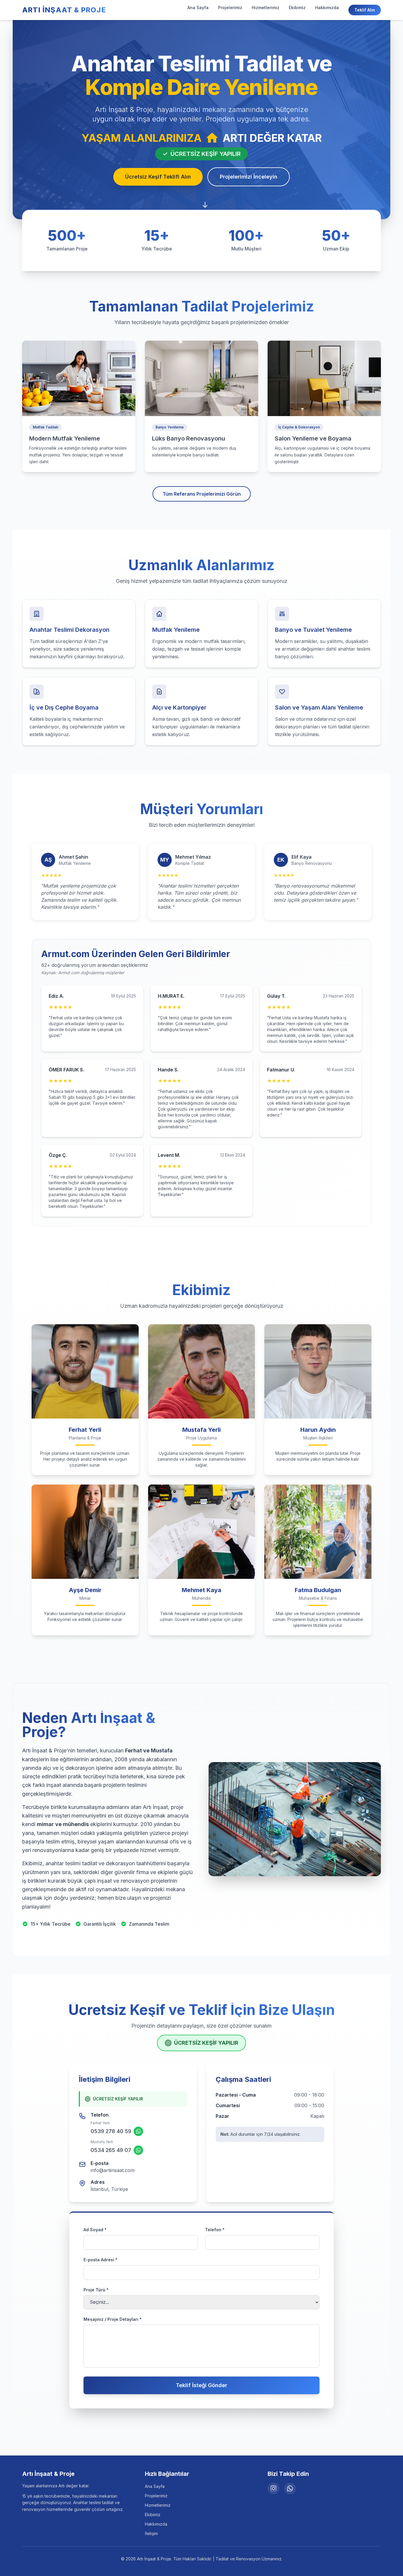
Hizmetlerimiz (266, 8)
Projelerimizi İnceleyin (249, 177)
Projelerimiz (230, 8)
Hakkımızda (327, 8)
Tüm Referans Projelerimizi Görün (202, 494)
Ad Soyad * (95, 2230)
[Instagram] (273, 2488)
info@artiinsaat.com (113, 2170)
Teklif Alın (365, 10)
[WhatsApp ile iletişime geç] (138, 2131)
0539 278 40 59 (111, 2131)
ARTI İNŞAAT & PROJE (64, 10)
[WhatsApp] (290, 2488)
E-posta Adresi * (100, 2260)
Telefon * (215, 2230)
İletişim (151, 2533)
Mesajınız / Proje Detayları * (113, 2319)
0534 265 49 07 (111, 2150)
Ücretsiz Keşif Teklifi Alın (158, 177)
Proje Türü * (96, 2290)
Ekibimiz (297, 8)
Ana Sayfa (198, 8)
